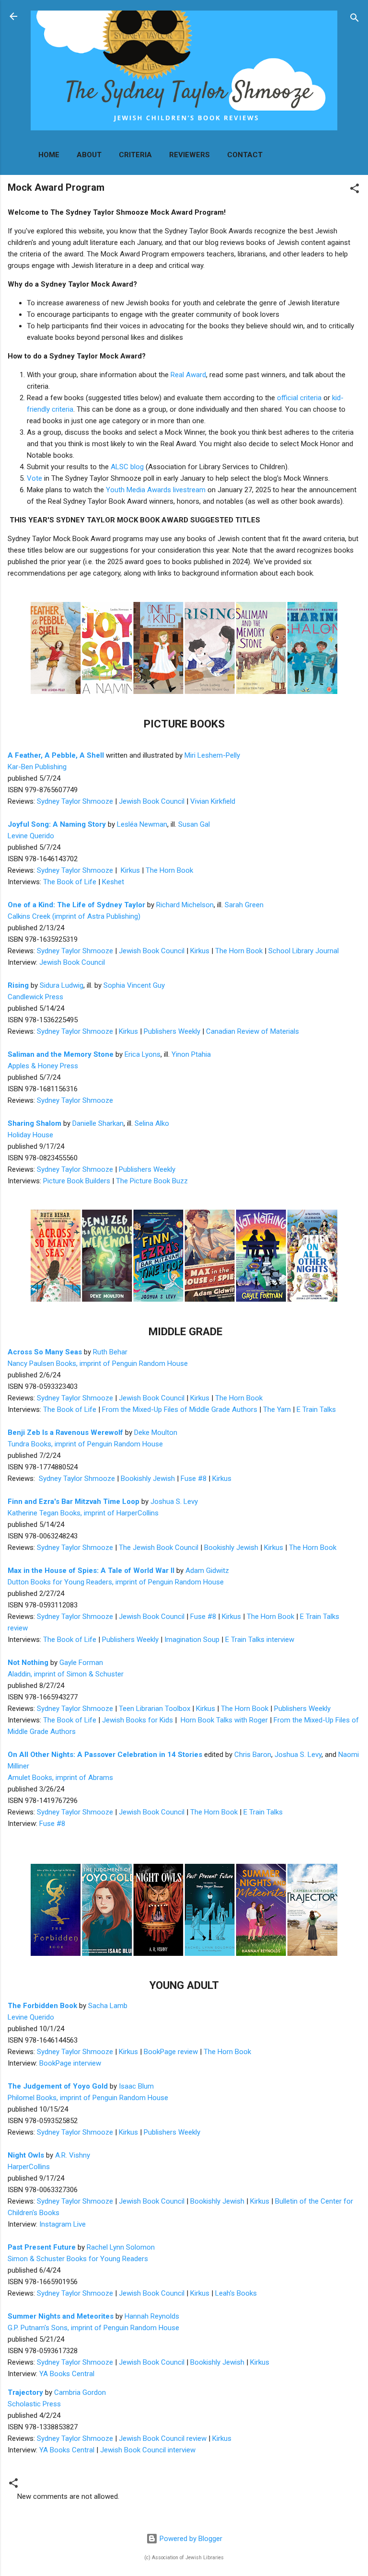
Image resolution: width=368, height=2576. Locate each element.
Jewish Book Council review (163, 2438)
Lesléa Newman (142, 824)
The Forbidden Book (42, 2006)
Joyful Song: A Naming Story (57, 824)
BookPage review (171, 2052)
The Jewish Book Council (159, 1548)
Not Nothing (28, 1663)
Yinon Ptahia (191, 1054)
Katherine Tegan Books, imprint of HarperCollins (83, 1513)
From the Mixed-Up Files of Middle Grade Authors (180, 1409)
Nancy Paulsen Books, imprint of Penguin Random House (98, 1363)
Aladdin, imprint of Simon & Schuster (66, 1674)
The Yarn (277, 1409)
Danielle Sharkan (98, 1123)
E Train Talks (316, 1409)
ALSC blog (127, 467)
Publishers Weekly (172, 1031)
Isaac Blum (136, 2086)
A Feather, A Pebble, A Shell (56, 755)
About (89, 155)
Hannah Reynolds (152, 2316)
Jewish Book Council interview (148, 2450)
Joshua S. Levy (174, 1502)
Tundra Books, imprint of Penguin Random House (85, 1444)
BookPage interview (70, 2063)
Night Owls (26, 2155)
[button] (355, 190)
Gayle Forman (81, 1663)
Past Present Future (42, 2247)
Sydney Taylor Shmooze (75, 801)
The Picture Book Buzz (152, 1181)
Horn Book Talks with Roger (224, 1720)
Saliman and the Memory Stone (61, 1054)
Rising (18, 985)
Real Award (188, 375)
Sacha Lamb (108, 2006)
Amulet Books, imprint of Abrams (60, 1778)
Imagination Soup (192, 1640)
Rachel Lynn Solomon (121, 2247)
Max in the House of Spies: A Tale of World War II (91, 1571)
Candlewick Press (35, 997)
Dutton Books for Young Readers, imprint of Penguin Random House (116, 1582)
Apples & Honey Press (43, 1066)
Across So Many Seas (45, 1352)
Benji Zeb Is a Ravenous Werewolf (65, 1432)
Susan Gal (194, 824)
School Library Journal (304, 951)
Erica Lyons (143, 1054)
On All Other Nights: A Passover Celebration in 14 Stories (105, 1755)
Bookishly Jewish (148, 1479)
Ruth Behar (110, 1352)
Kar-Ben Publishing (37, 767)
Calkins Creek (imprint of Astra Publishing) (74, 916)
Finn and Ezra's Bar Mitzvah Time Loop (74, 1502)
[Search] (355, 19)
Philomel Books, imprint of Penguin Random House (88, 2098)
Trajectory (25, 2392)
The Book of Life (70, 882)
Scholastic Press (34, 2404)
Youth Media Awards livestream (156, 490)
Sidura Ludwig (62, 985)
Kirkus (130, 870)
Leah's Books (236, 2293)
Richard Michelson (185, 905)
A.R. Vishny (73, 2155)
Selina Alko (152, 1123)
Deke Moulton (156, 1432)
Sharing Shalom (34, 1123)
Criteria (135, 155)
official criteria (299, 398)
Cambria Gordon (80, 2392)
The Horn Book (169, 870)
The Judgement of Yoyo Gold (58, 2086)
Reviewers (190, 155)
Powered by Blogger (190, 2539)
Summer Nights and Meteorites (61, 2316)
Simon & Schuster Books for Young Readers (78, 2259)
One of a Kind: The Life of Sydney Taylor (76, 905)
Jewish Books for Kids (138, 1720)
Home (49, 155)
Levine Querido (31, 836)
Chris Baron (253, 1755)
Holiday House (30, 1135)
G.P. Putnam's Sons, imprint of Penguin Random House (93, 2328)
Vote (34, 478)
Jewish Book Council (152, 801)
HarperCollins (29, 2167)
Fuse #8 (194, 1479)
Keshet (113, 882)
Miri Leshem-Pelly (212, 755)
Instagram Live (63, 2224)
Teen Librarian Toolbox (155, 1709)
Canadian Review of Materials (253, 1031)
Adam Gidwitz (207, 1571)
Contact (245, 155)
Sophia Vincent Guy (134, 985)
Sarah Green (244, 905)
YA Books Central (67, 2374)
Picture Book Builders (77, 1181)
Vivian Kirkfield (213, 801)
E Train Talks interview (260, 1640)
